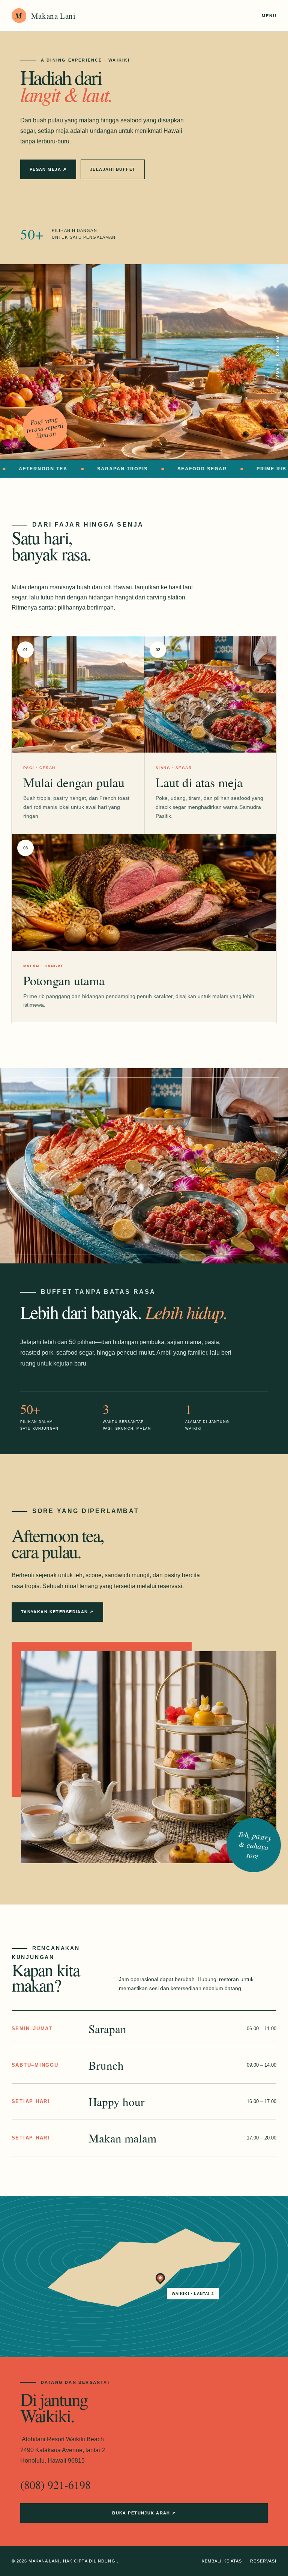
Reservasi (263, 2561)
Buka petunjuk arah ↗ (144, 2513)
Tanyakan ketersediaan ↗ (57, 1612)
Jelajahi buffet (113, 169)
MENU (269, 16)
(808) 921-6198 (55, 2484)
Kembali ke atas (222, 2561)
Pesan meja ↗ (48, 169)
